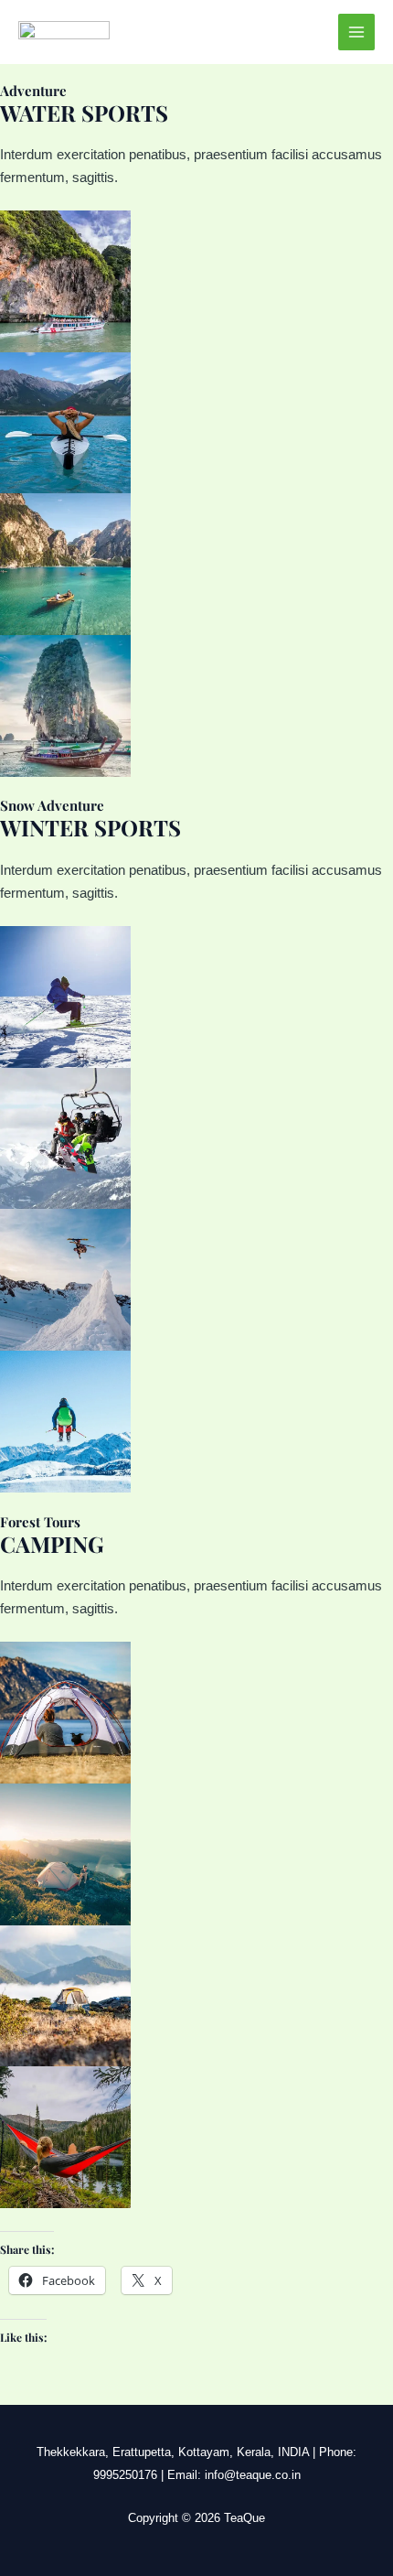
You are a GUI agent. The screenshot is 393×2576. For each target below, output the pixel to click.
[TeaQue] (64, 32)
